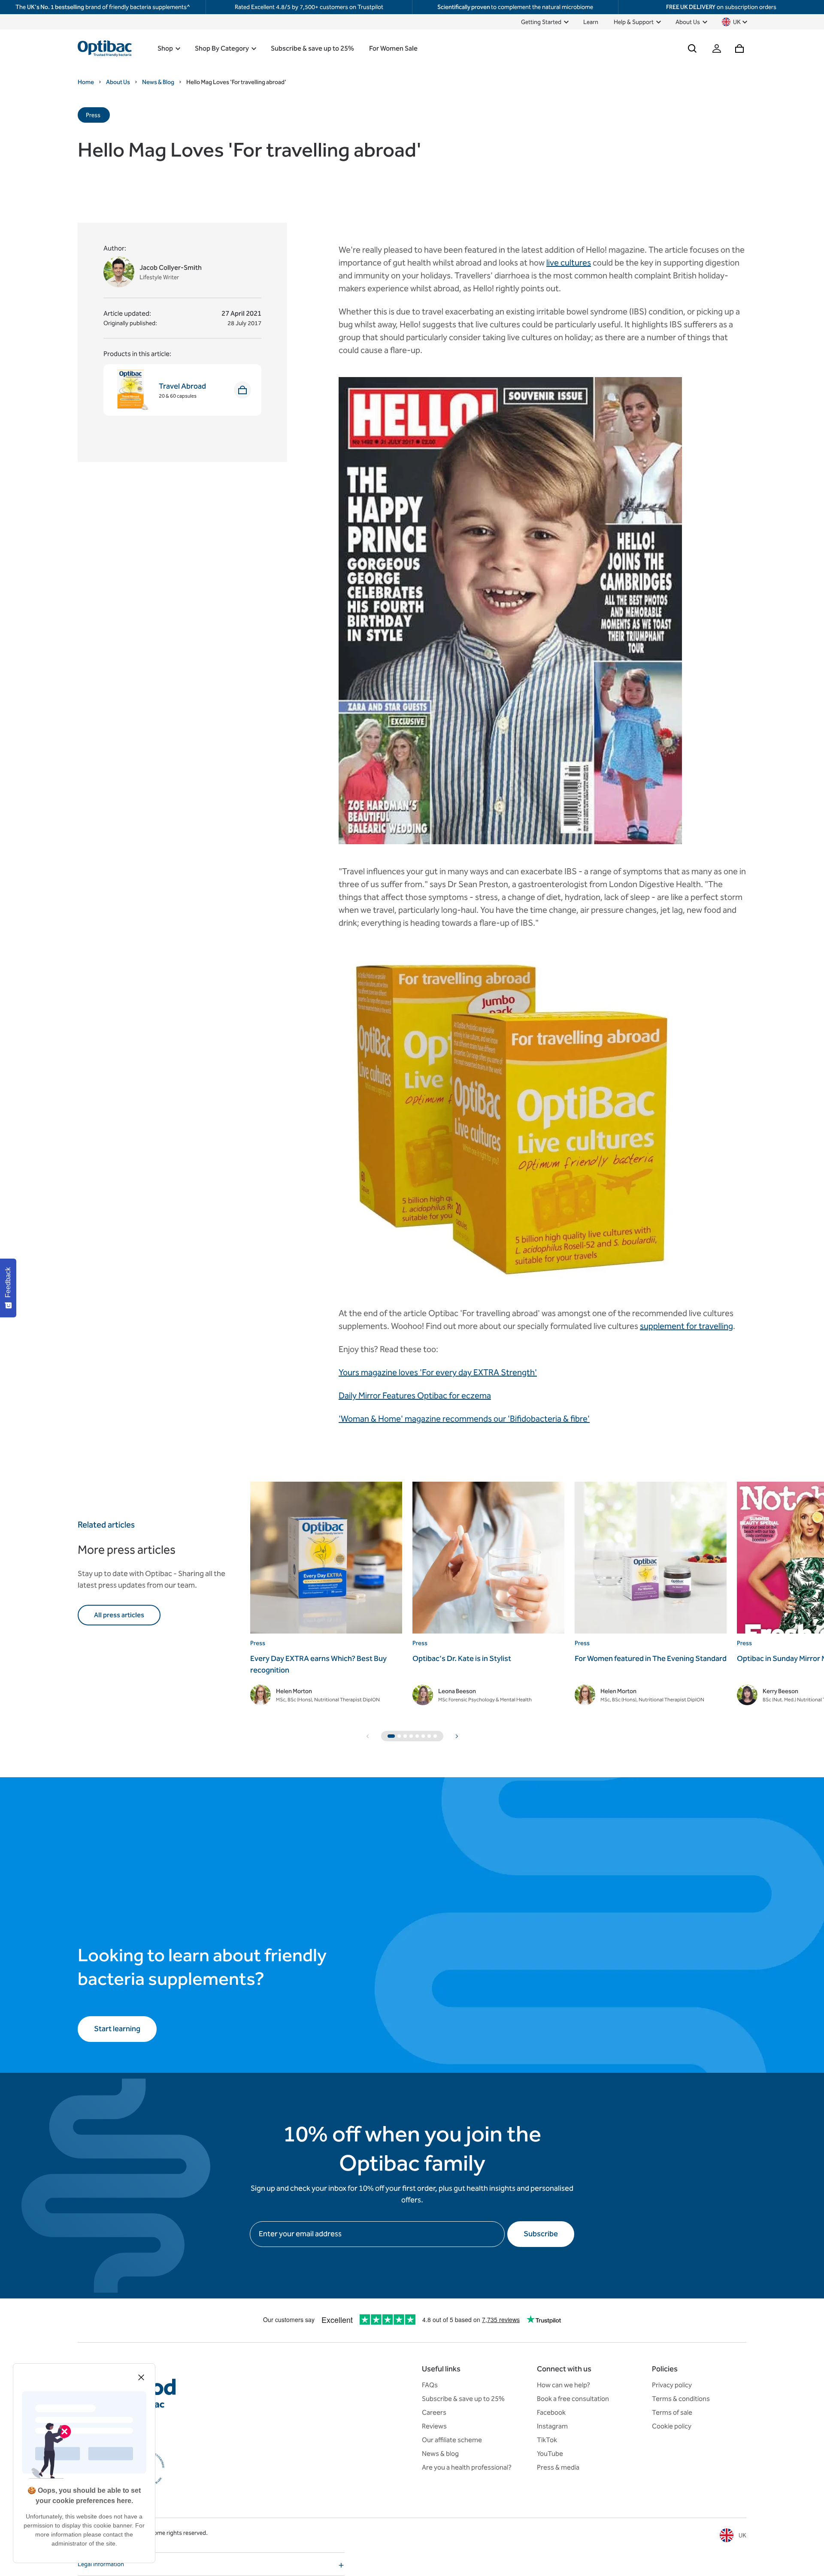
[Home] (105, 48)
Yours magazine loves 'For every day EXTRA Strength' (438, 1372)
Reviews (434, 2426)
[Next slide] (457, 1736)
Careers (434, 2412)
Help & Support (634, 22)
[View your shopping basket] (739, 48)
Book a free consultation (573, 2399)
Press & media (558, 2467)
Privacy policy (672, 2385)
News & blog (440, 2454)
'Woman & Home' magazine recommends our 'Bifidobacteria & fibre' (464, 1419)
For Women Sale (393, 48)
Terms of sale (672, 2412)
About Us (688, 22)
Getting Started (541, 22)
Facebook (551, 2412)
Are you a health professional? (467, 2467)
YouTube (550, 2454)
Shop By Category (222, 48)
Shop (165, 48)
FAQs (430, 2385)
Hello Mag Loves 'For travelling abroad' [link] (236, 82)
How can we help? (563, 2385)
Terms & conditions (681, 2399)
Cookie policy (672, 2426)
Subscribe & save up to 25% (312, 48)
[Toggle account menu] (717, 48)
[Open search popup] (692, 48)
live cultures (569, 263)
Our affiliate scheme (452, 2440)
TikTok (547, 2440)
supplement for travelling (686, 1326)
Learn (591, 22)
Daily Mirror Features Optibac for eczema (415, 1395)
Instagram (552, 2426)
